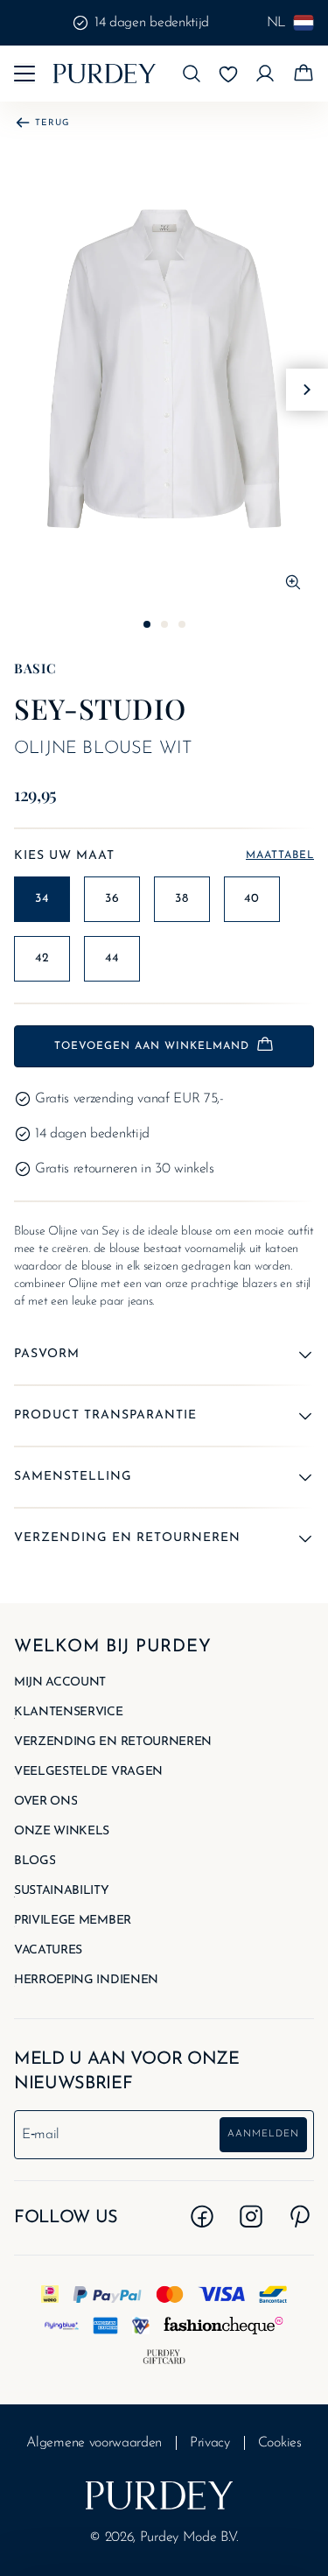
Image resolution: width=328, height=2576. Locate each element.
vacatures (48, 1951)
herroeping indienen (86, 1981)
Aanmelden (263, 2134)
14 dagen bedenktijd (152, 23)
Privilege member (73, 1921)
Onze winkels (62, 1832)
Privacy (210, 2443)
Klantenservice (69, 1713)
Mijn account (60, 1683)
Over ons (45, 1802)
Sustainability (62, 1891)
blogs (35, 1862)
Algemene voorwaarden (94, 2443)
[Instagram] (251, 2216)
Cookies (280, 2443)
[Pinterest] (300, 2216)
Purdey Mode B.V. (189, 2537)
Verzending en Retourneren (113, 1742)
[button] (192, 74)
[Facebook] (202, 2216)
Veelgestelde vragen (88, 1772)
